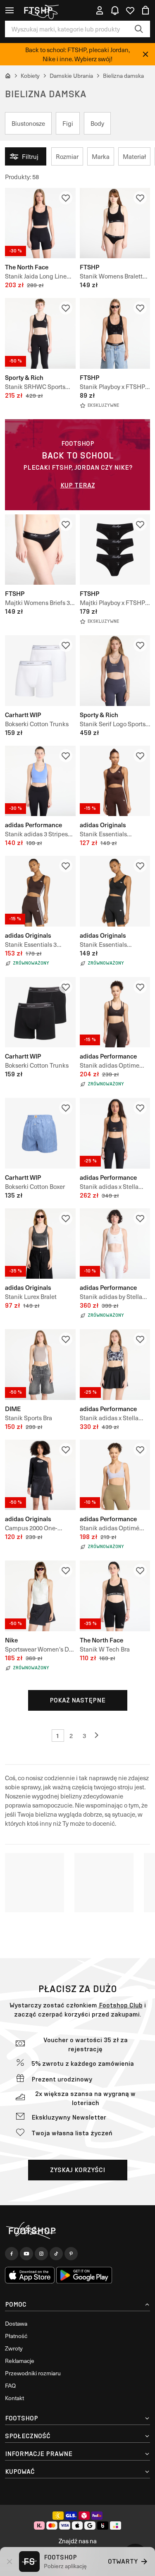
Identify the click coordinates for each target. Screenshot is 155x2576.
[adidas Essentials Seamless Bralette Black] (115, 891)
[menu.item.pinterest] (71, 2254)
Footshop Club (121, 2005)
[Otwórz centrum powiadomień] (115, 10)
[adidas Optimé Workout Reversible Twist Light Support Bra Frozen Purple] (115, 1475)
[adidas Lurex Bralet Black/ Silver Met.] (40, 1244)
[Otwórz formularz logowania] (100, 10)
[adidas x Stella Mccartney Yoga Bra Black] (115, 1133)
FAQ (10, 2385)
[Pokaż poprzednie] (98, 1736)
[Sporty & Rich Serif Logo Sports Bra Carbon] (115, 671)
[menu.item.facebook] (12, 2254)
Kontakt (14, 2398)
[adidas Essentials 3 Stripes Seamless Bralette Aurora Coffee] (40, 891)
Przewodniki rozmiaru (33, 2373)
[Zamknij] (145, 54)
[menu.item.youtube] (26, 2254)
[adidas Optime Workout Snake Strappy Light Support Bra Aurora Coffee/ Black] (115, 1012)
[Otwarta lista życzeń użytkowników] (130, 10)
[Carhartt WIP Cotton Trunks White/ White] (40, 671)
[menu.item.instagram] (41, 2254)
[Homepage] (77, 2231)
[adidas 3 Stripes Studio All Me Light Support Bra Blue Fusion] (40, 781)
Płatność (16, 2336)
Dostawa (16, 2323)
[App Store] (30, 2275)
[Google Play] (84, 2275)
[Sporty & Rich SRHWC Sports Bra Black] (40, 333)
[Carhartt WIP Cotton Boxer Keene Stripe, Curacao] (40, 1133)
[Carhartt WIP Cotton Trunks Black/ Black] (40, 1012)
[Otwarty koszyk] (145, 10)
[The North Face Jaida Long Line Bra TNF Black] (40, 223)
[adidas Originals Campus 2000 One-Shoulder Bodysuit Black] (40, 1475)
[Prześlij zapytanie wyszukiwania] (139, 29)
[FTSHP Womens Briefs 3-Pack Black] (40, 550)
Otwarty (123, 2561)
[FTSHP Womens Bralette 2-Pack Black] (115, 223)
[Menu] (10, 10)
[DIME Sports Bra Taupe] (40, 1365)
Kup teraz (78, 485)
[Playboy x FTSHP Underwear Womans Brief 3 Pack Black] (115, 550)
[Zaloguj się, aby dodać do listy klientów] (66, 198)
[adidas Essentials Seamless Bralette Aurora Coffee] (115, 781)
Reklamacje (20, 2361)
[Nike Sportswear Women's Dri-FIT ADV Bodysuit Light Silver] (40, 1596)
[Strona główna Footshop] (41, 10)
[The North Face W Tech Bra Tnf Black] (115, 1596)
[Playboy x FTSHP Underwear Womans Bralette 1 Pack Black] (115, 333)
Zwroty (14, 2348)
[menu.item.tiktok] (56, 2254)
